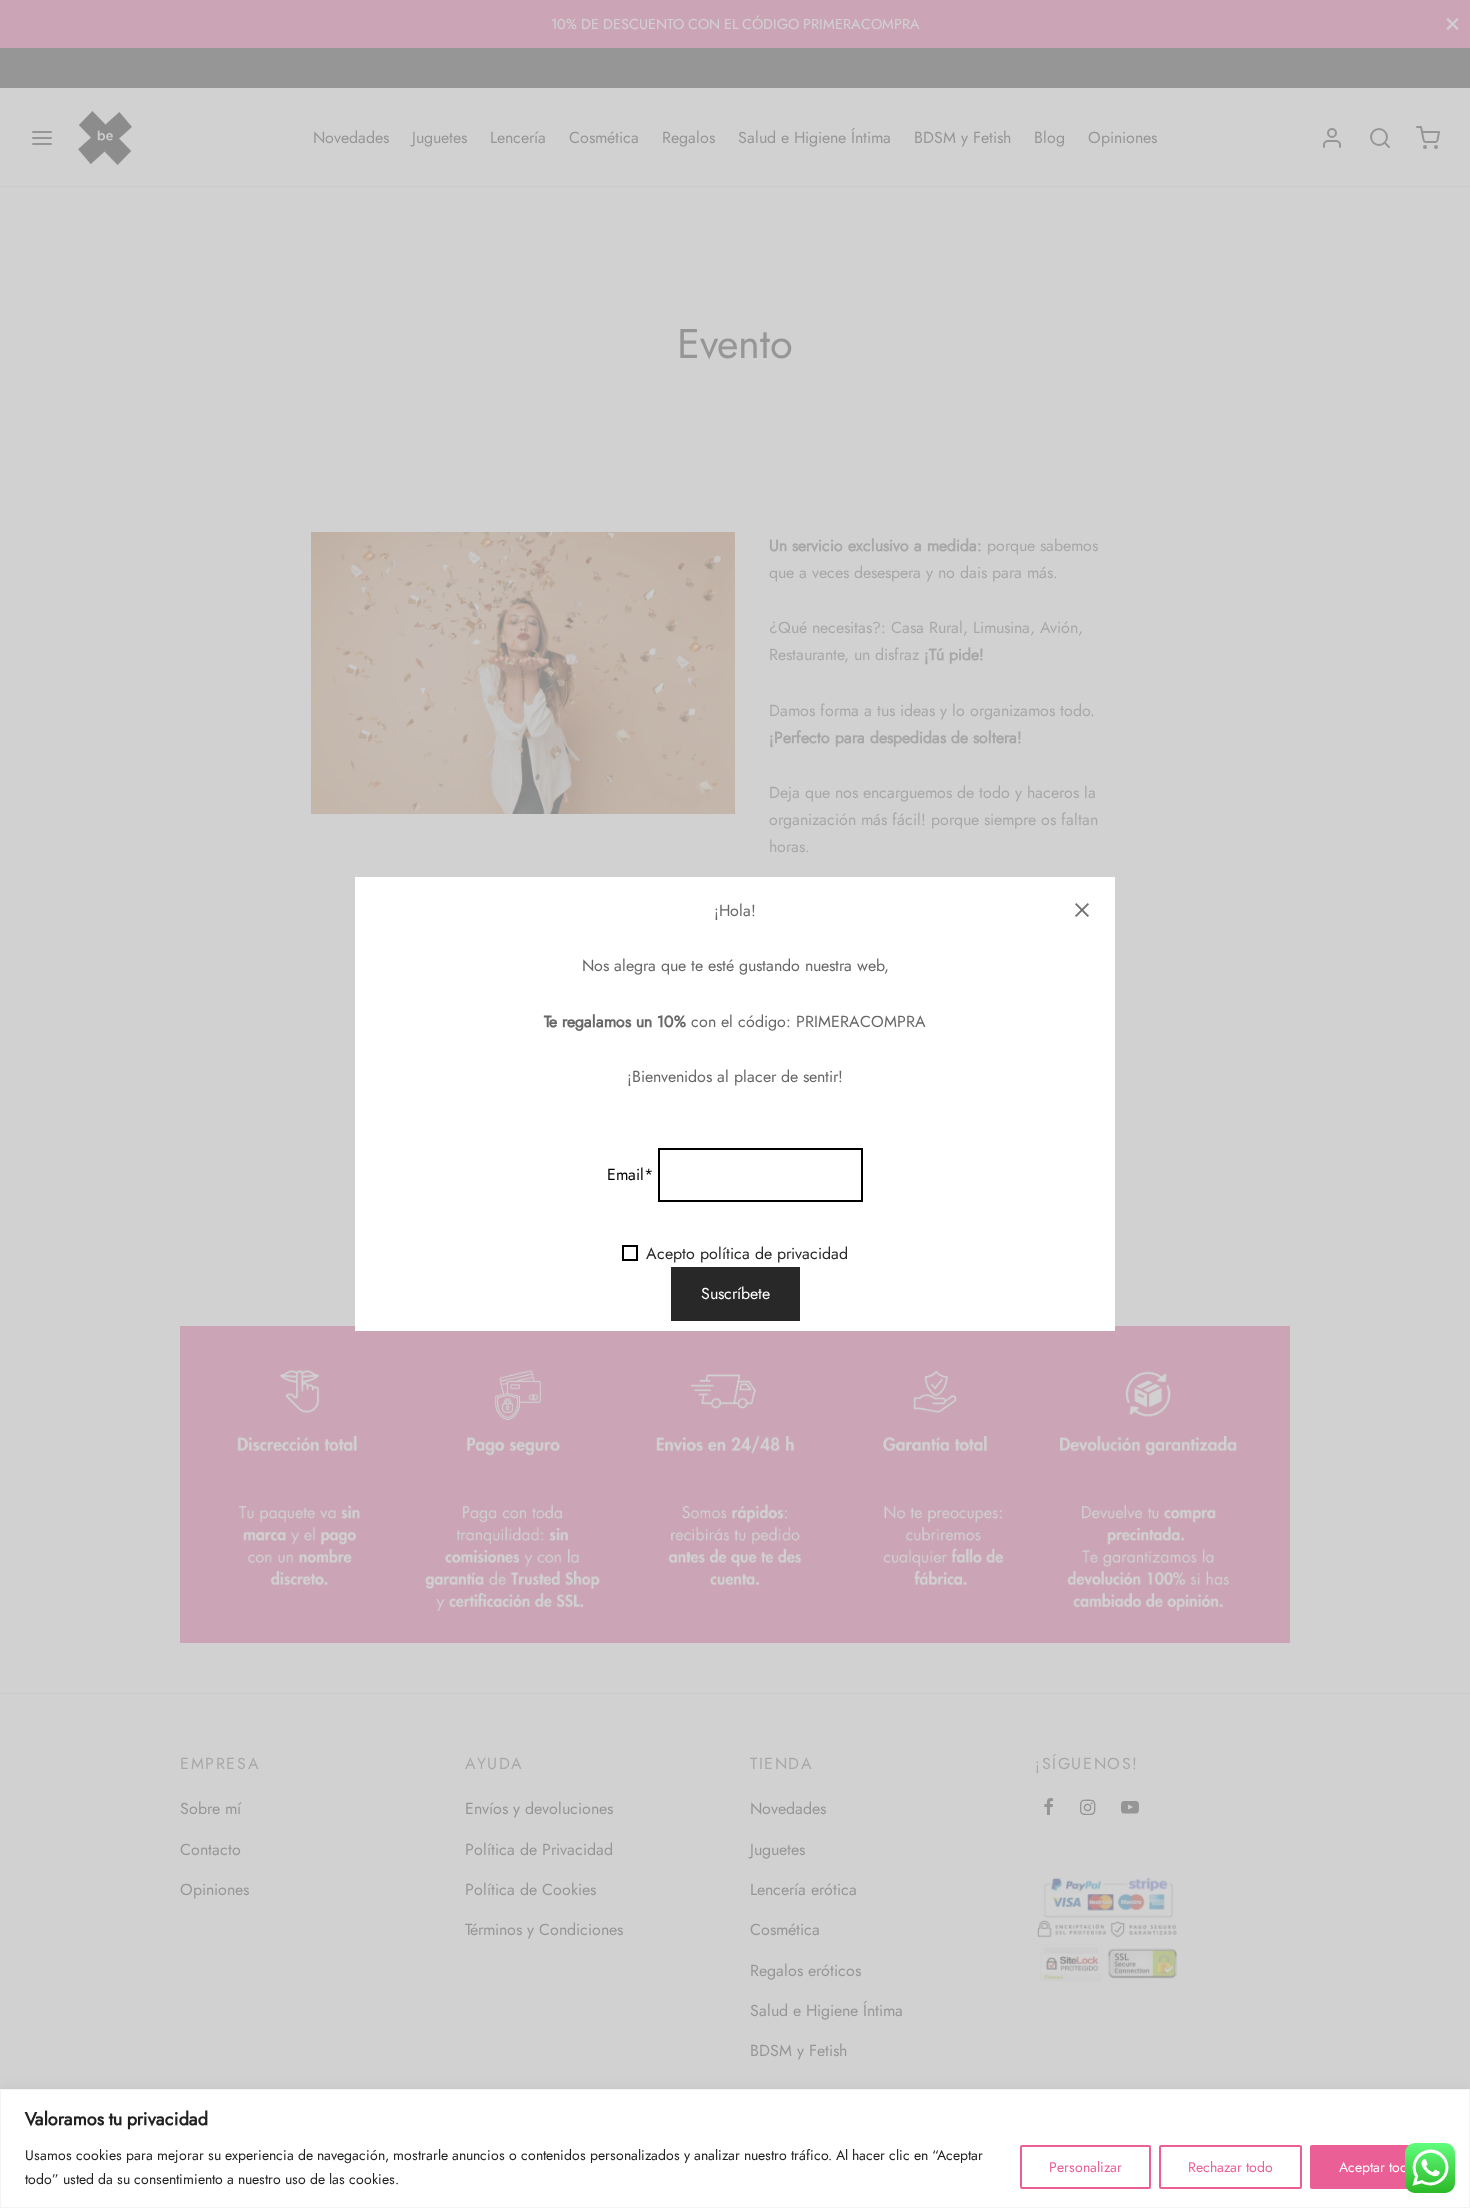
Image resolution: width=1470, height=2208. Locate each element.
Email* (630, 1174)
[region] (735, 2148)
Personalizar (1085, 2167)
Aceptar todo (1377, 2167)
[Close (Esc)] (1082, 910)
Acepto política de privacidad (747, 1253)
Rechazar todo (1230, 2167)
